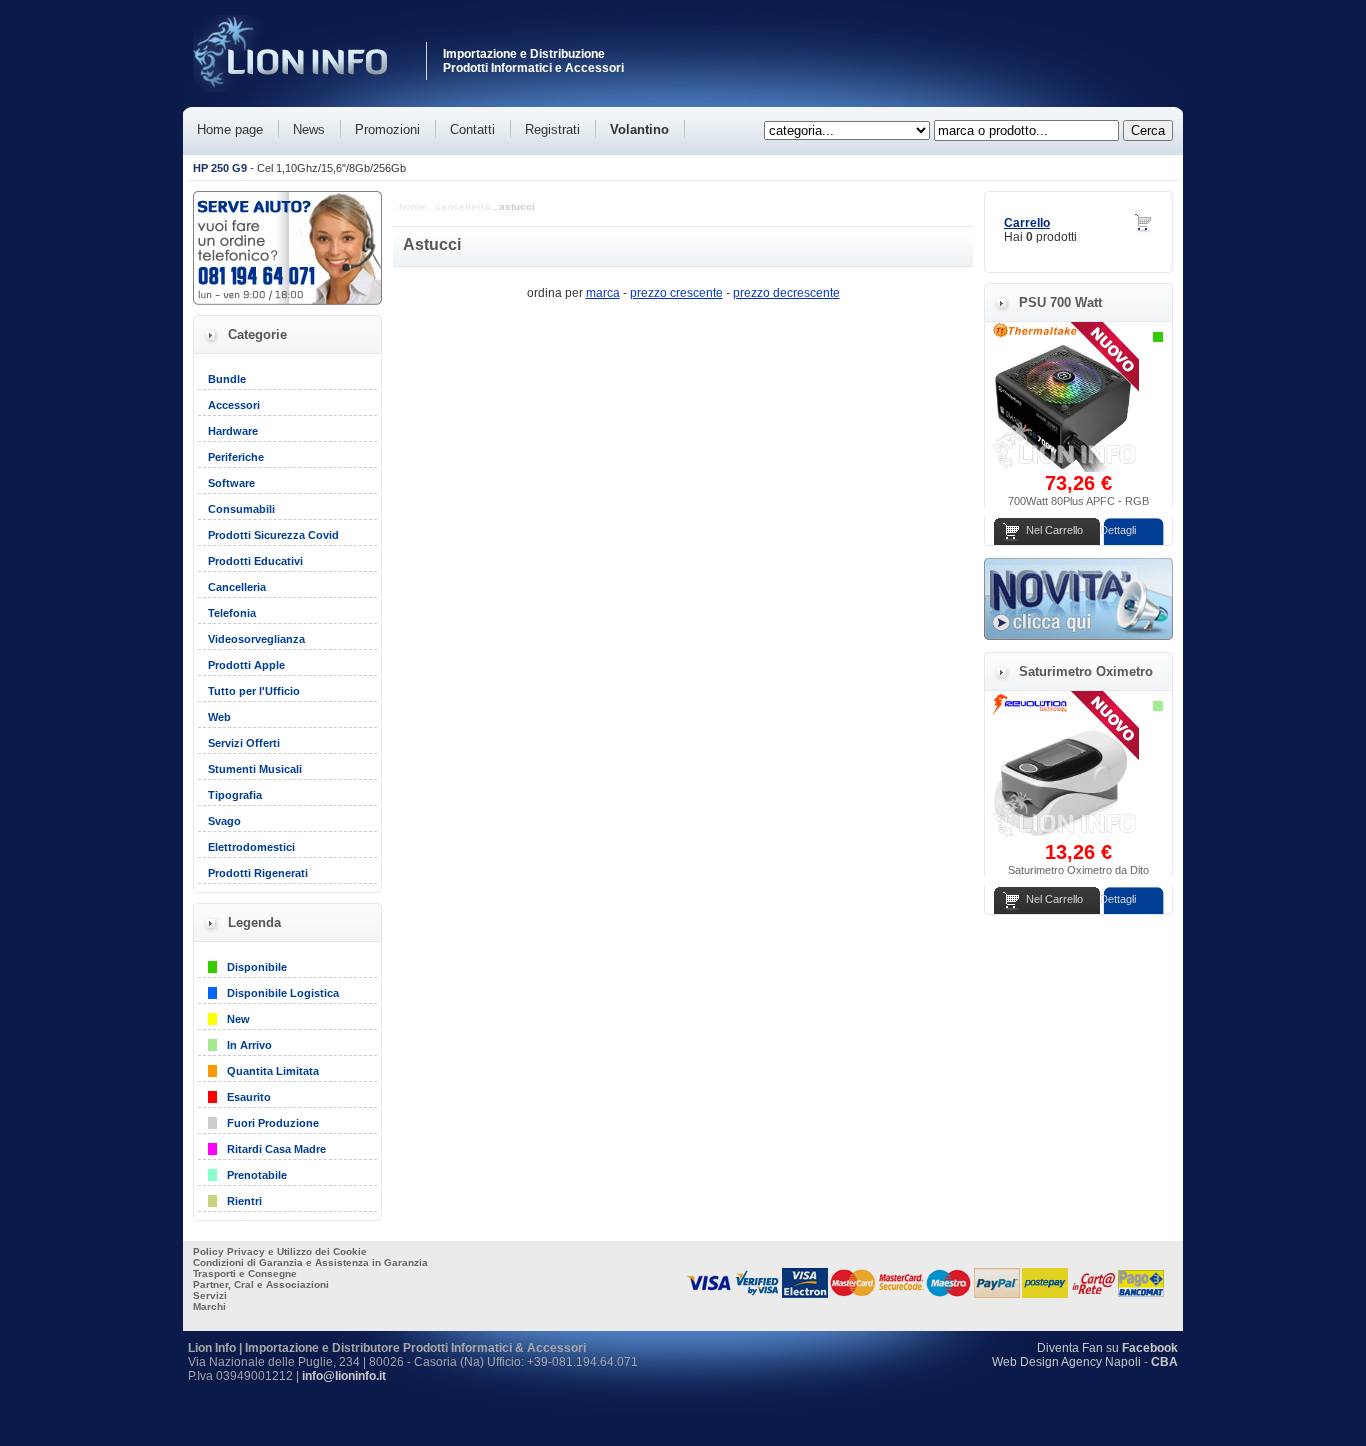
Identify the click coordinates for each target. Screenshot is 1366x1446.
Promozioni (387, 129)
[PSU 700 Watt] (1064, 468)
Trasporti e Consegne (245, 1273)
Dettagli (1118, 530)
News (309, 129)
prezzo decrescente (786, 293)
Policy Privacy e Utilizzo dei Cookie (280, 1251)
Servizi (210, 1295)
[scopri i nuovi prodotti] (1078, 636)
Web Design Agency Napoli (1066, 1362)
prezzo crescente (676, 293)
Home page (230, 129)
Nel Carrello (1054, 530)
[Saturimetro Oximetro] (1064, 837)
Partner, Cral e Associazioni (261, 1284)
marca (603, 293)
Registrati (552, 129)
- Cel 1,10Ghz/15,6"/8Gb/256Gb (299, 168)
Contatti (472, 129)
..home (409, 206)
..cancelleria (459, 206)
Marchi (209, 1306)
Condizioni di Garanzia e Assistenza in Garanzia (310, 1262)
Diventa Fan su (1107, 1348)
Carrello (1027, 223)
